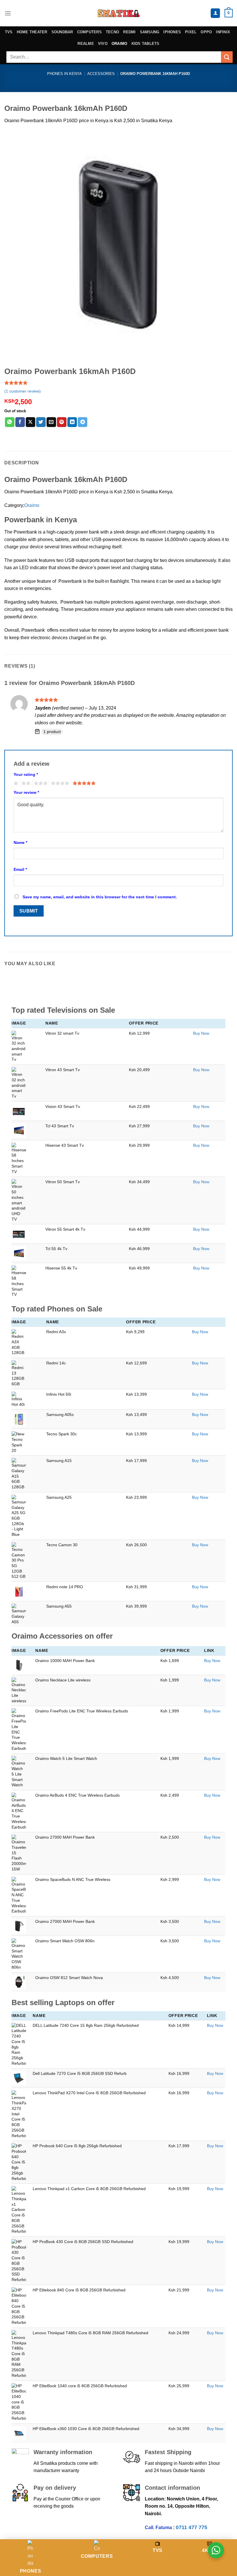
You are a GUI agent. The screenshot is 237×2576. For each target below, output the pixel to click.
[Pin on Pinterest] (62, 422)
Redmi (129, 32)
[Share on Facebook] (20, 422)
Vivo (103, 44)
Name (20, 842)
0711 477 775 (191, 2527)
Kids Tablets (146, 44)
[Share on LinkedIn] (72, 422)
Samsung (150, 32)
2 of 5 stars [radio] (25, 783)
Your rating (26, 774)
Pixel (191, 32)
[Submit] (227, 57)
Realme (86, 44)
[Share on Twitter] (41, 422)
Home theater (32, 32)
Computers (89, 32)
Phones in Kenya (64, 74)
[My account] (215, 13)
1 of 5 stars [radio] (15, 783)
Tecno (112, 32)
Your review (26, 792)
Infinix (223, 32)
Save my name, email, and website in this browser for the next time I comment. (100, 897)
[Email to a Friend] (51, 422)
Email (20, 869)
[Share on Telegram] (83, 422)
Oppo (206, 32)
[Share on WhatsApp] (10, 422)
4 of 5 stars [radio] (59, 783)
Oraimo (120, 44)
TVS (9, 32)
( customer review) (23, 391)
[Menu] (8, 13)
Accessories (101, 74)
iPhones (172, 32)
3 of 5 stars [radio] (40, 783)
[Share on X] (30, 422)
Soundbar (62, 32)
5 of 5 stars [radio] (83, 783)
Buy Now (201, 1033)
